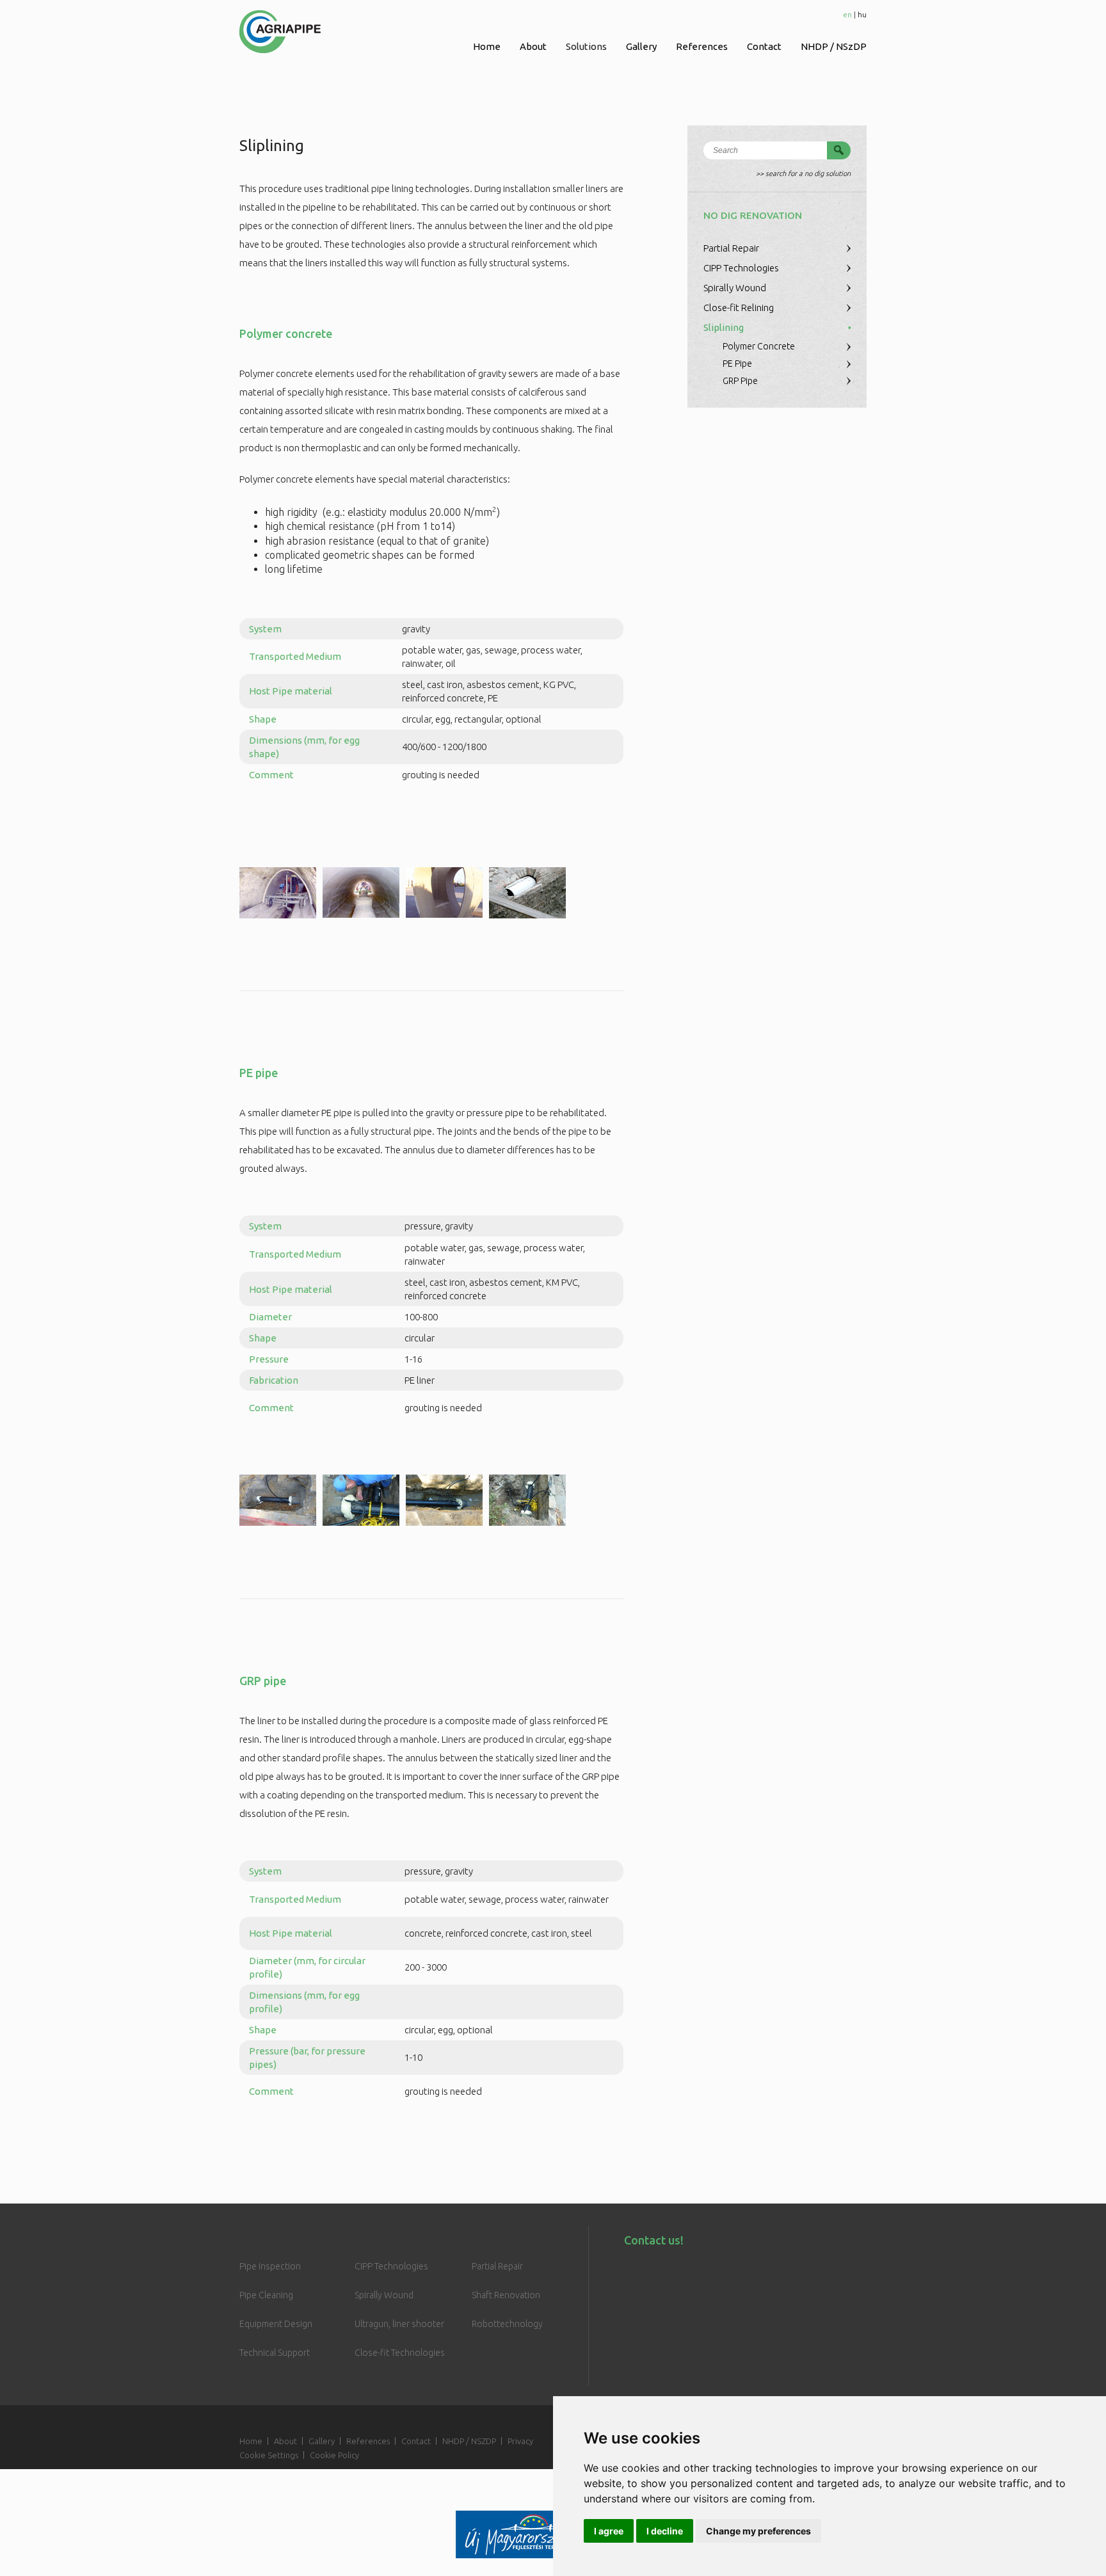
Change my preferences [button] (758, 2531)
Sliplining (724, 327)
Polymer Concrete (759, 346)
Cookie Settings (269, 2455)
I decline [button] (665, 2531)
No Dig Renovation (753, 215)
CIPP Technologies (741, 268)
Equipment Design (276, 2324)
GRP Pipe (740, 381)
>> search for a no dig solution (803, 173)
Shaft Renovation (506, 2295)
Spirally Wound (735, 288)
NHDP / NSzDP (834, 46)
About (533, 46)
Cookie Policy (334, 2455)
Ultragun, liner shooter (399, 2324)
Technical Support (275, 2353)
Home (487, 46)
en (847, 14)
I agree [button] (609, 2531)
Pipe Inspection (270, 2266)
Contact (764, 46)
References (702, 46)
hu (862, 14)
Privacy (520, 2441)
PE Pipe (737, 364)
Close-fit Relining (739, 308)
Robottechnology (507, 2324)
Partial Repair (731, 248)
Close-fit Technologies (400, 2353)
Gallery (641, 46)
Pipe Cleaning (266, 2295)
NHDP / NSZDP (469, 2441)
